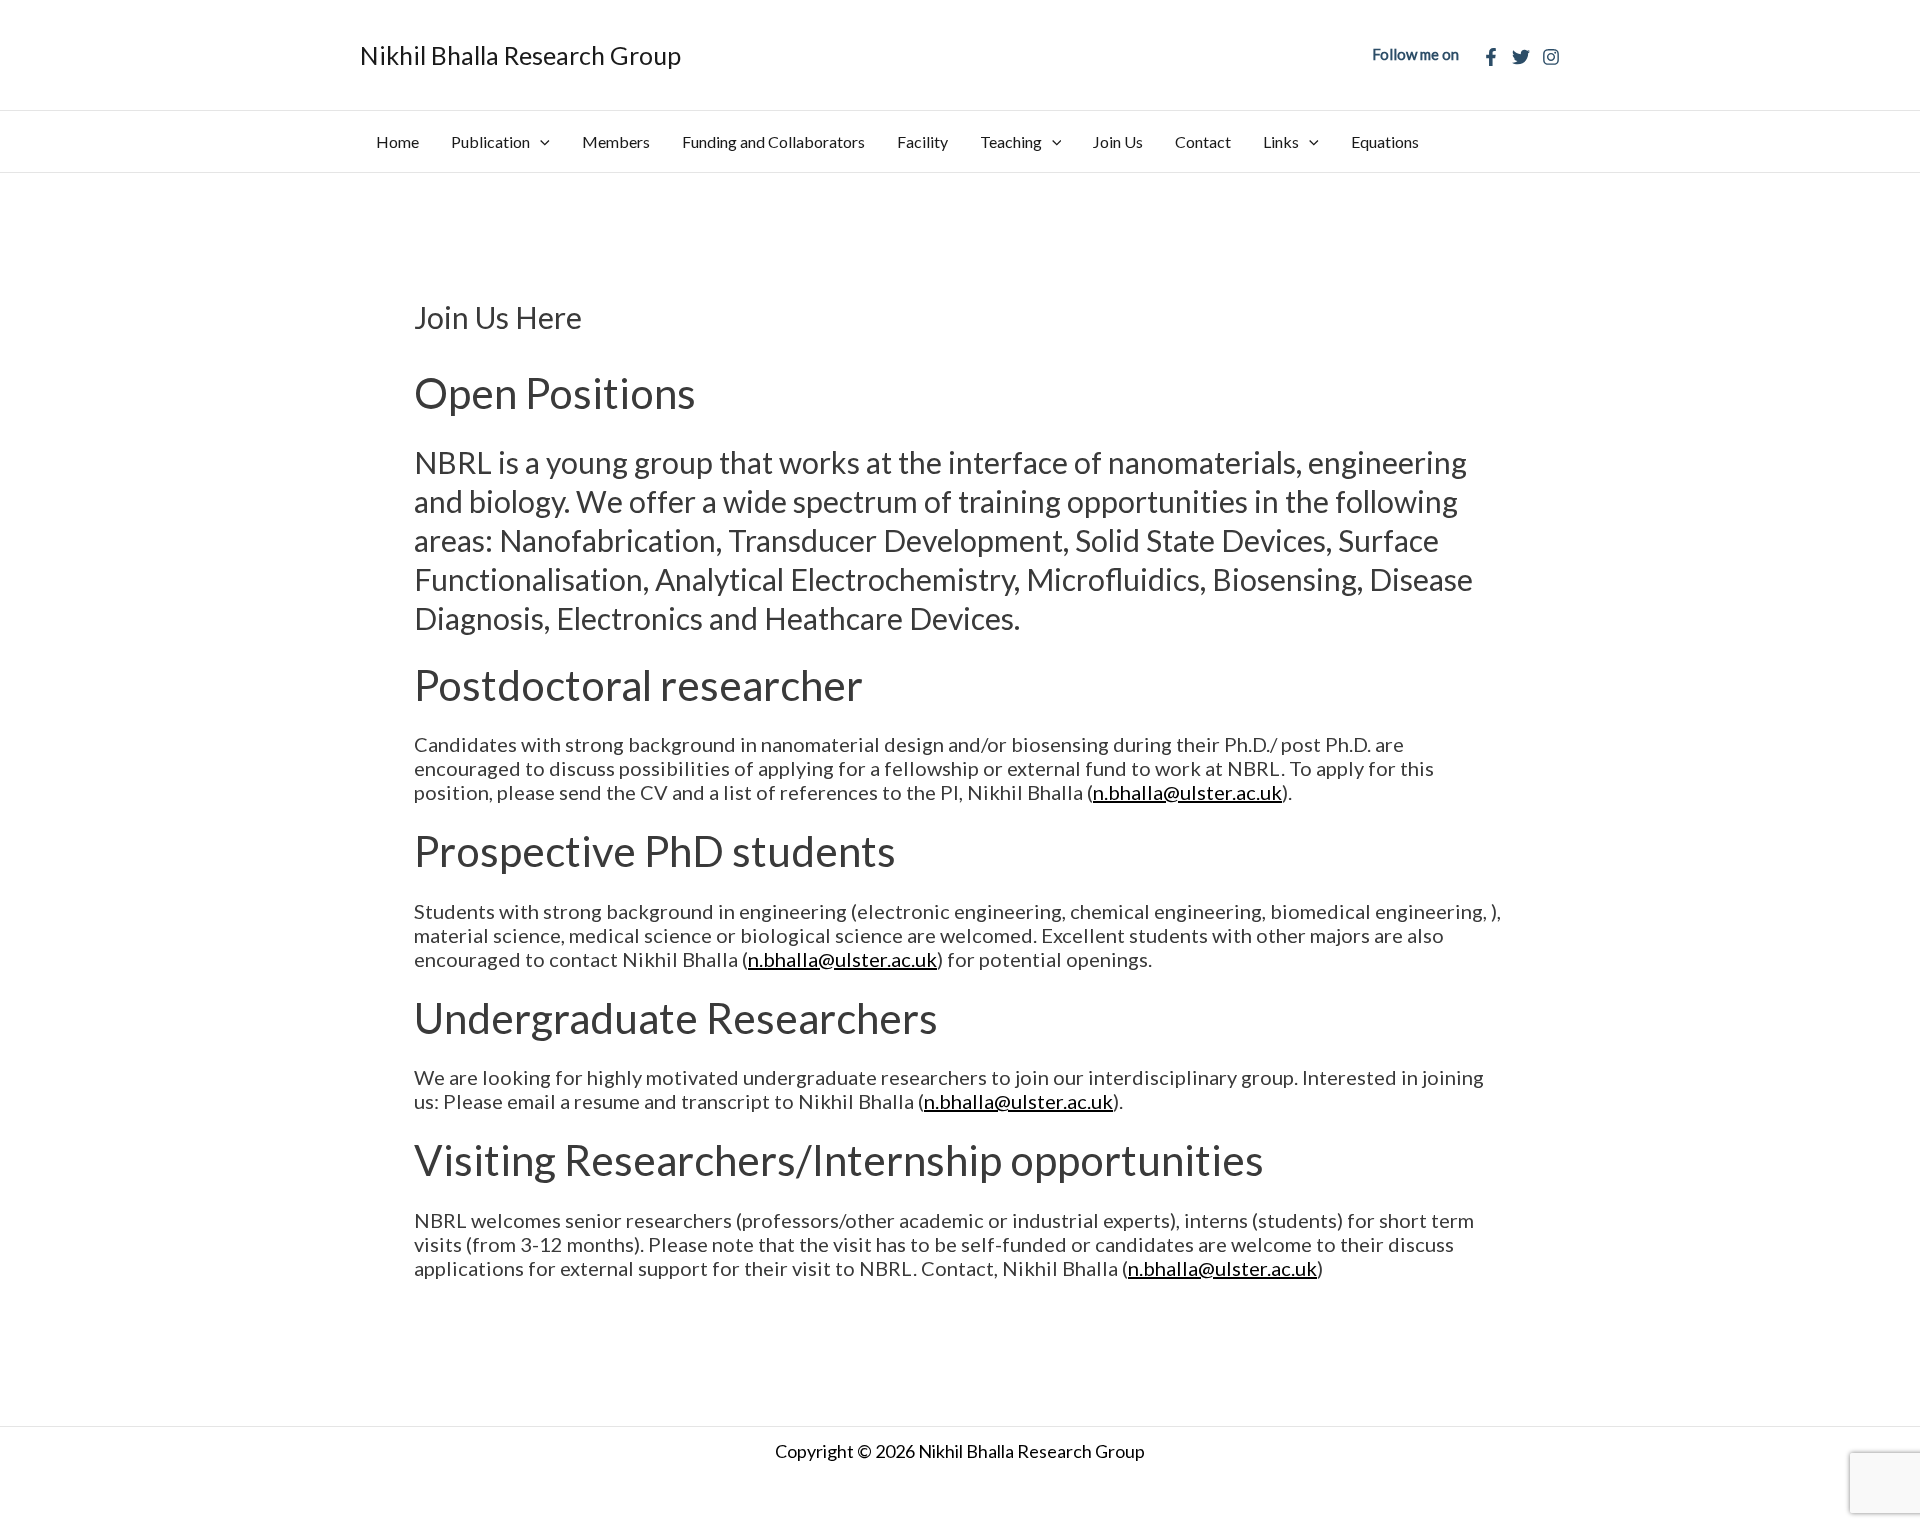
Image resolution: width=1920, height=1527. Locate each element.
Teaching (1011, 141)
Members (616, 141)
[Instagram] (1551, 57)
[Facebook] (1491, 57)
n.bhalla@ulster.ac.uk (1187, 792)
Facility (922, 141)
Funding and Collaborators (773, 141)
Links (1281, 141)
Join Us (1118, 141)
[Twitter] (1521, 57)
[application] (540, 141)
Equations (1385, 141)
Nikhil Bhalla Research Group (520, 55)
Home (397, 141)
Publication (490, 141)
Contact (1203, 141)
